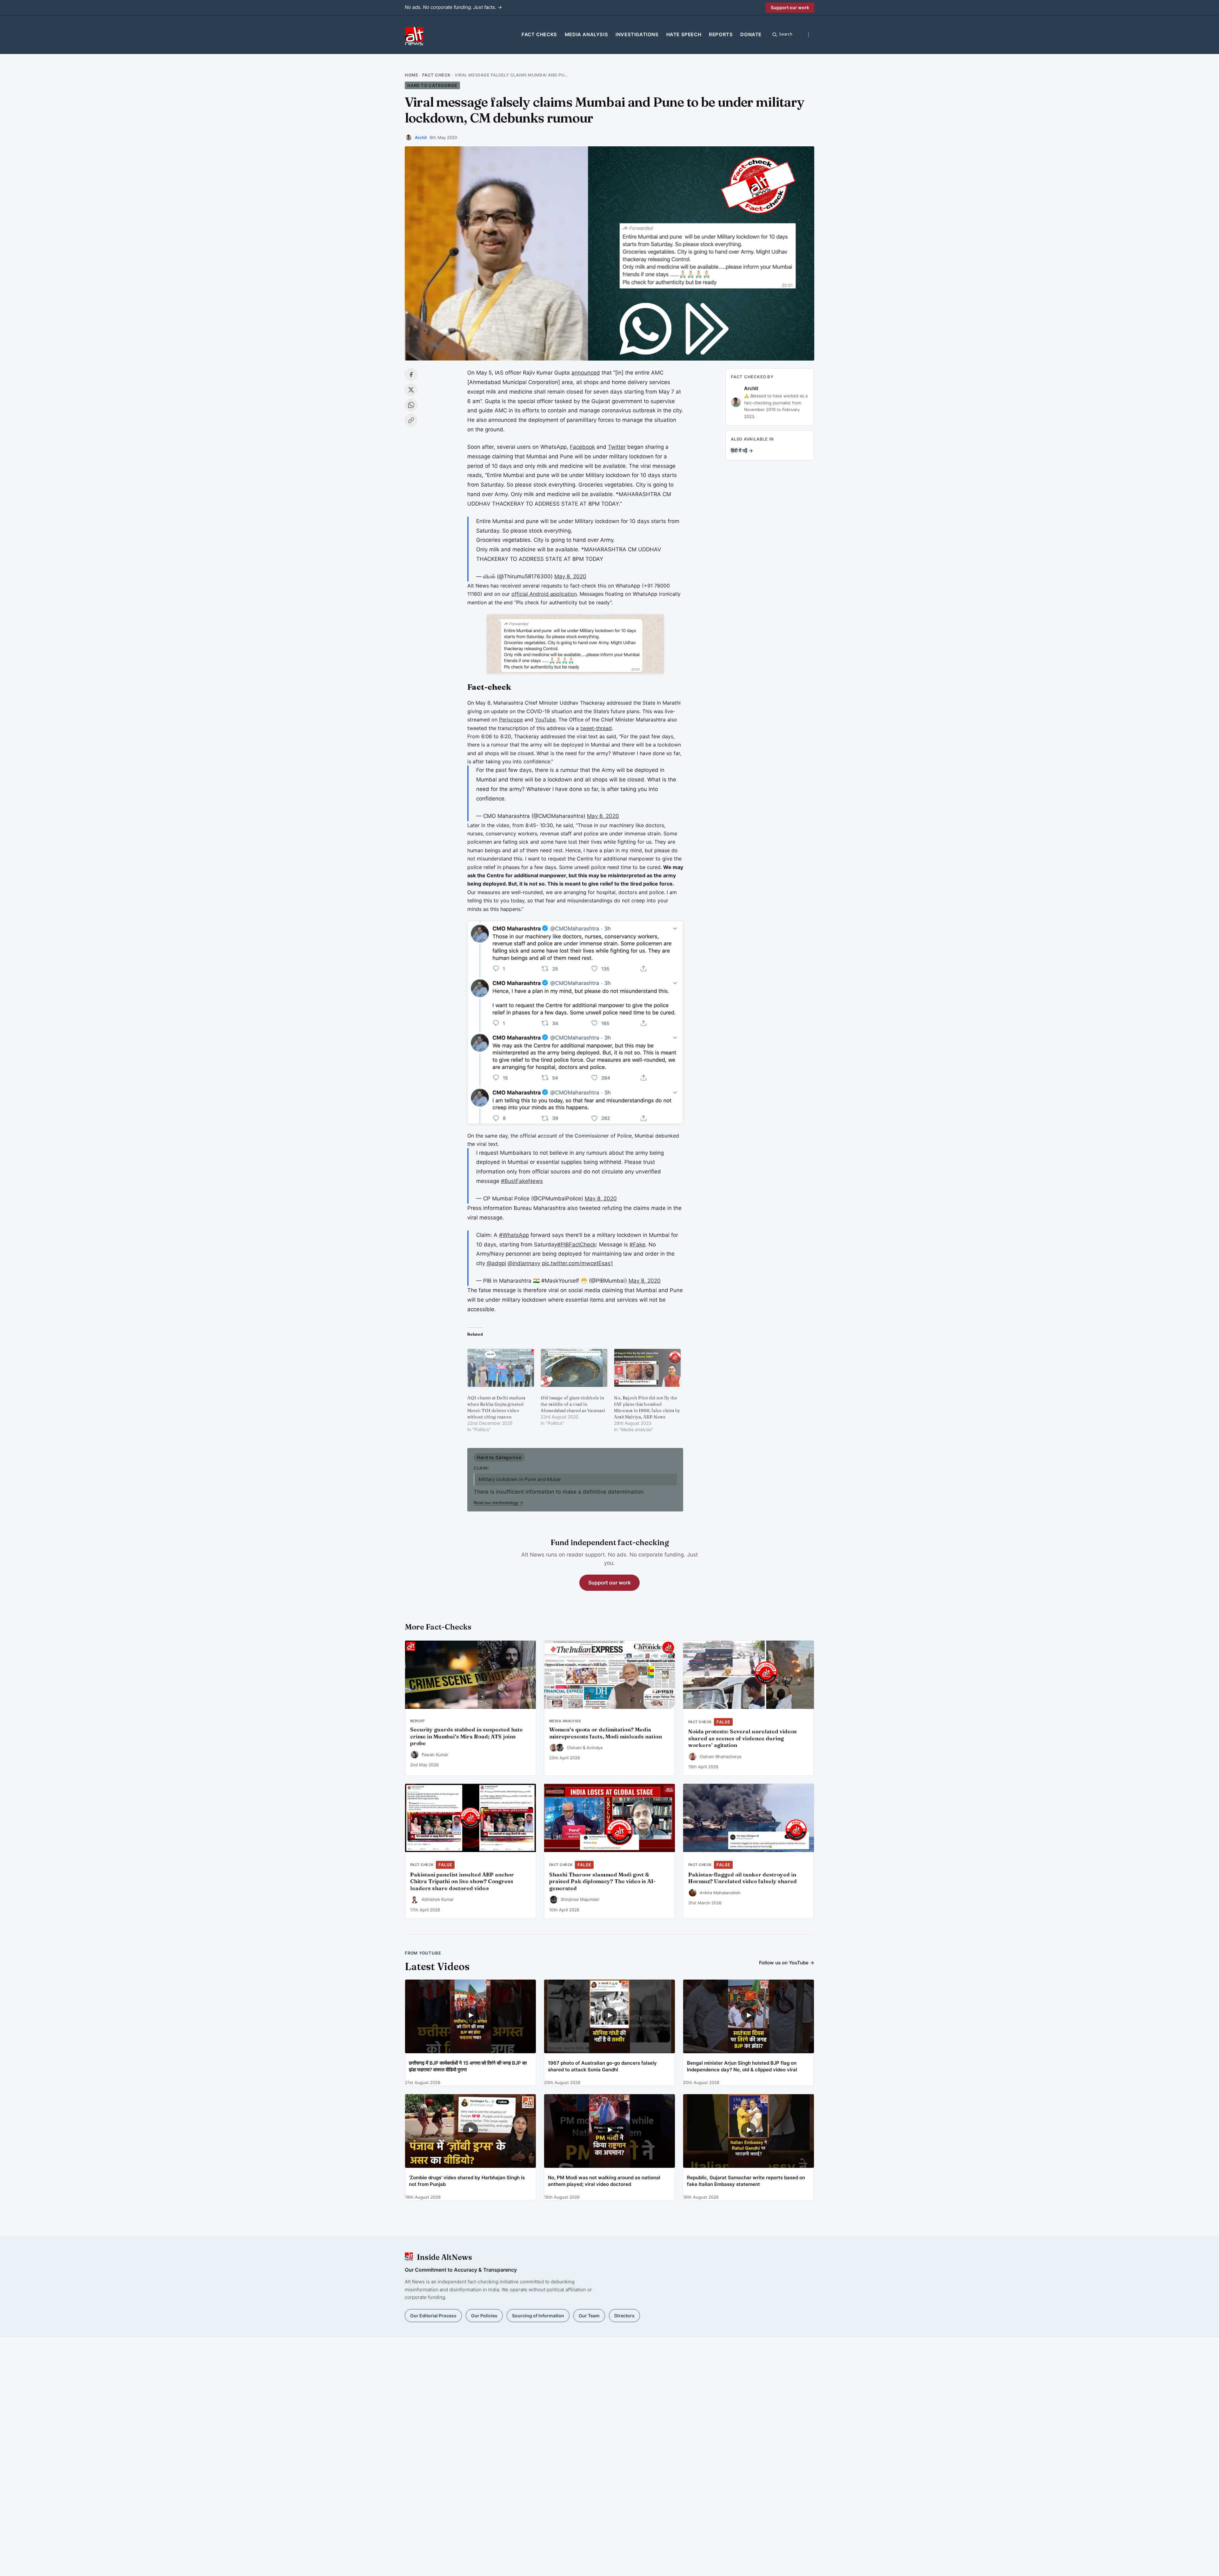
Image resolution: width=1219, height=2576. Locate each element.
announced (586, 373)
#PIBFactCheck (576, 1245)
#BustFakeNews (522, 1181)
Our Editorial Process (433, 2316)
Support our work (790, 7)
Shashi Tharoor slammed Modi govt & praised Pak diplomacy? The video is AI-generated (602, 1882)
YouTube (545, 720)
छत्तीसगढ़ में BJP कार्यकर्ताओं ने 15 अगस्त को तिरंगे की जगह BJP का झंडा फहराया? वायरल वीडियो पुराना (468, 2066)
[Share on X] (411, 390)
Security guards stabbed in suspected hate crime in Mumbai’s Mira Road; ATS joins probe (466, 1736)
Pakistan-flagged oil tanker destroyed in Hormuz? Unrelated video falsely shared (743, 1878)
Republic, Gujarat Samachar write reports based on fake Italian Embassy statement (746, 2181)
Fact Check (436, 75)
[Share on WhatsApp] (411, 405)
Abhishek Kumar (438, 1899)
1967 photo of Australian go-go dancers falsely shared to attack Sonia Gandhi (602, 2066)
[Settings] (809, 35)
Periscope (511, 720)
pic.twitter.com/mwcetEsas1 (577, 1263)
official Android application (544, 594)
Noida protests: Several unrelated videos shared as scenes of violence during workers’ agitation (743, 1738)
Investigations (637, 34)
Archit (421, 137)
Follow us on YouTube (787, 1963)
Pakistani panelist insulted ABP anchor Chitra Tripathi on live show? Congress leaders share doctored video (462, 1882)
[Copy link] (411, 420)
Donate (751, 34)
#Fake (637, 1245)
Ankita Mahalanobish (720, 1893)
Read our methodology (498, 1503)
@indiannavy (524, 1263)
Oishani (574, 1748)
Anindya (595, 1748)
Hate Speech (684, 34)
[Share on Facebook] (411, 375)
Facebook (582, 447)
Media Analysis (586, 34)
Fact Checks (539, 34)
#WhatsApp (514, 1235)
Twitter (617, 447)
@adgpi (496, 1263)
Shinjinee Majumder (580, 1899)
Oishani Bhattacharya (720, 1756)
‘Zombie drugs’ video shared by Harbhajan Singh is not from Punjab (467, 2181)
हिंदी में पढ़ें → (742, 451)
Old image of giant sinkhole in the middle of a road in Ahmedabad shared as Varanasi (573, 1404)
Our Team (589, 2316)
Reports (721, 34)
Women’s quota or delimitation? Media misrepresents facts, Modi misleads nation (606, 1733)
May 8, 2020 (570, 576)
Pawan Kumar (435, 1755)
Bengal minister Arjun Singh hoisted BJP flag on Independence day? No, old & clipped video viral (742, 2066)
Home (411, 75)
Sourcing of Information (538, 2316)
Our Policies (484, 2316)
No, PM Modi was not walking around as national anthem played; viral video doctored (604, 2181)
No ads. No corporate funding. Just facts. (453, 7)
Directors (624, 2316)
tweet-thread (596, 728)
